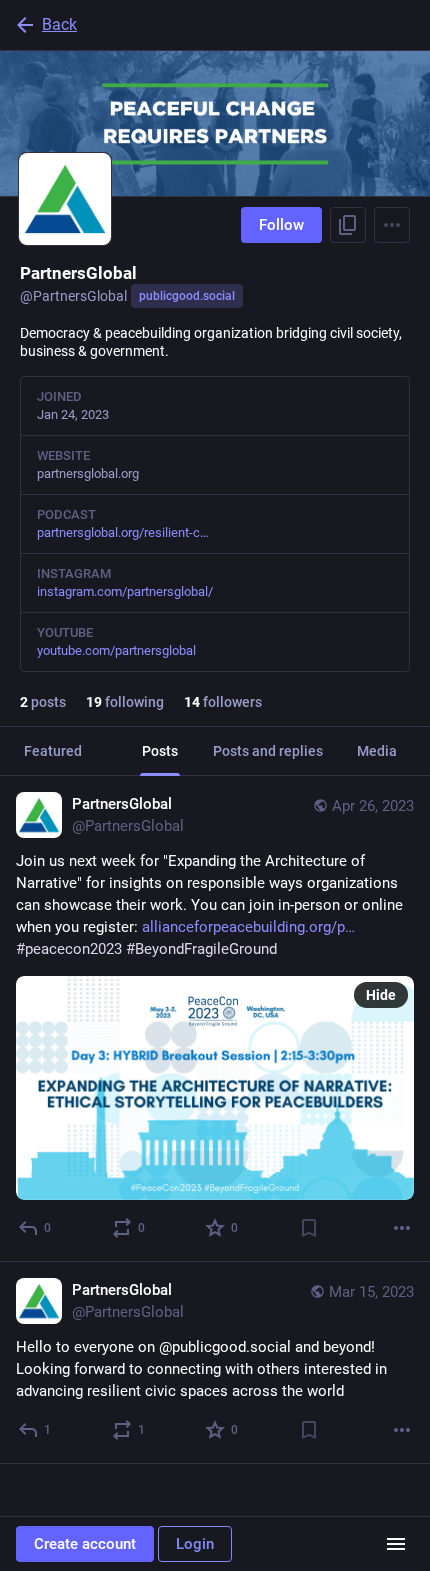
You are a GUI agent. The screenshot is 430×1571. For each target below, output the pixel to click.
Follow (281, 225)
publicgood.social (187, 296)
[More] (402, 1228)
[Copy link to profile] (348, 225)
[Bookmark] (309, 1228)
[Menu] (392, 225)
